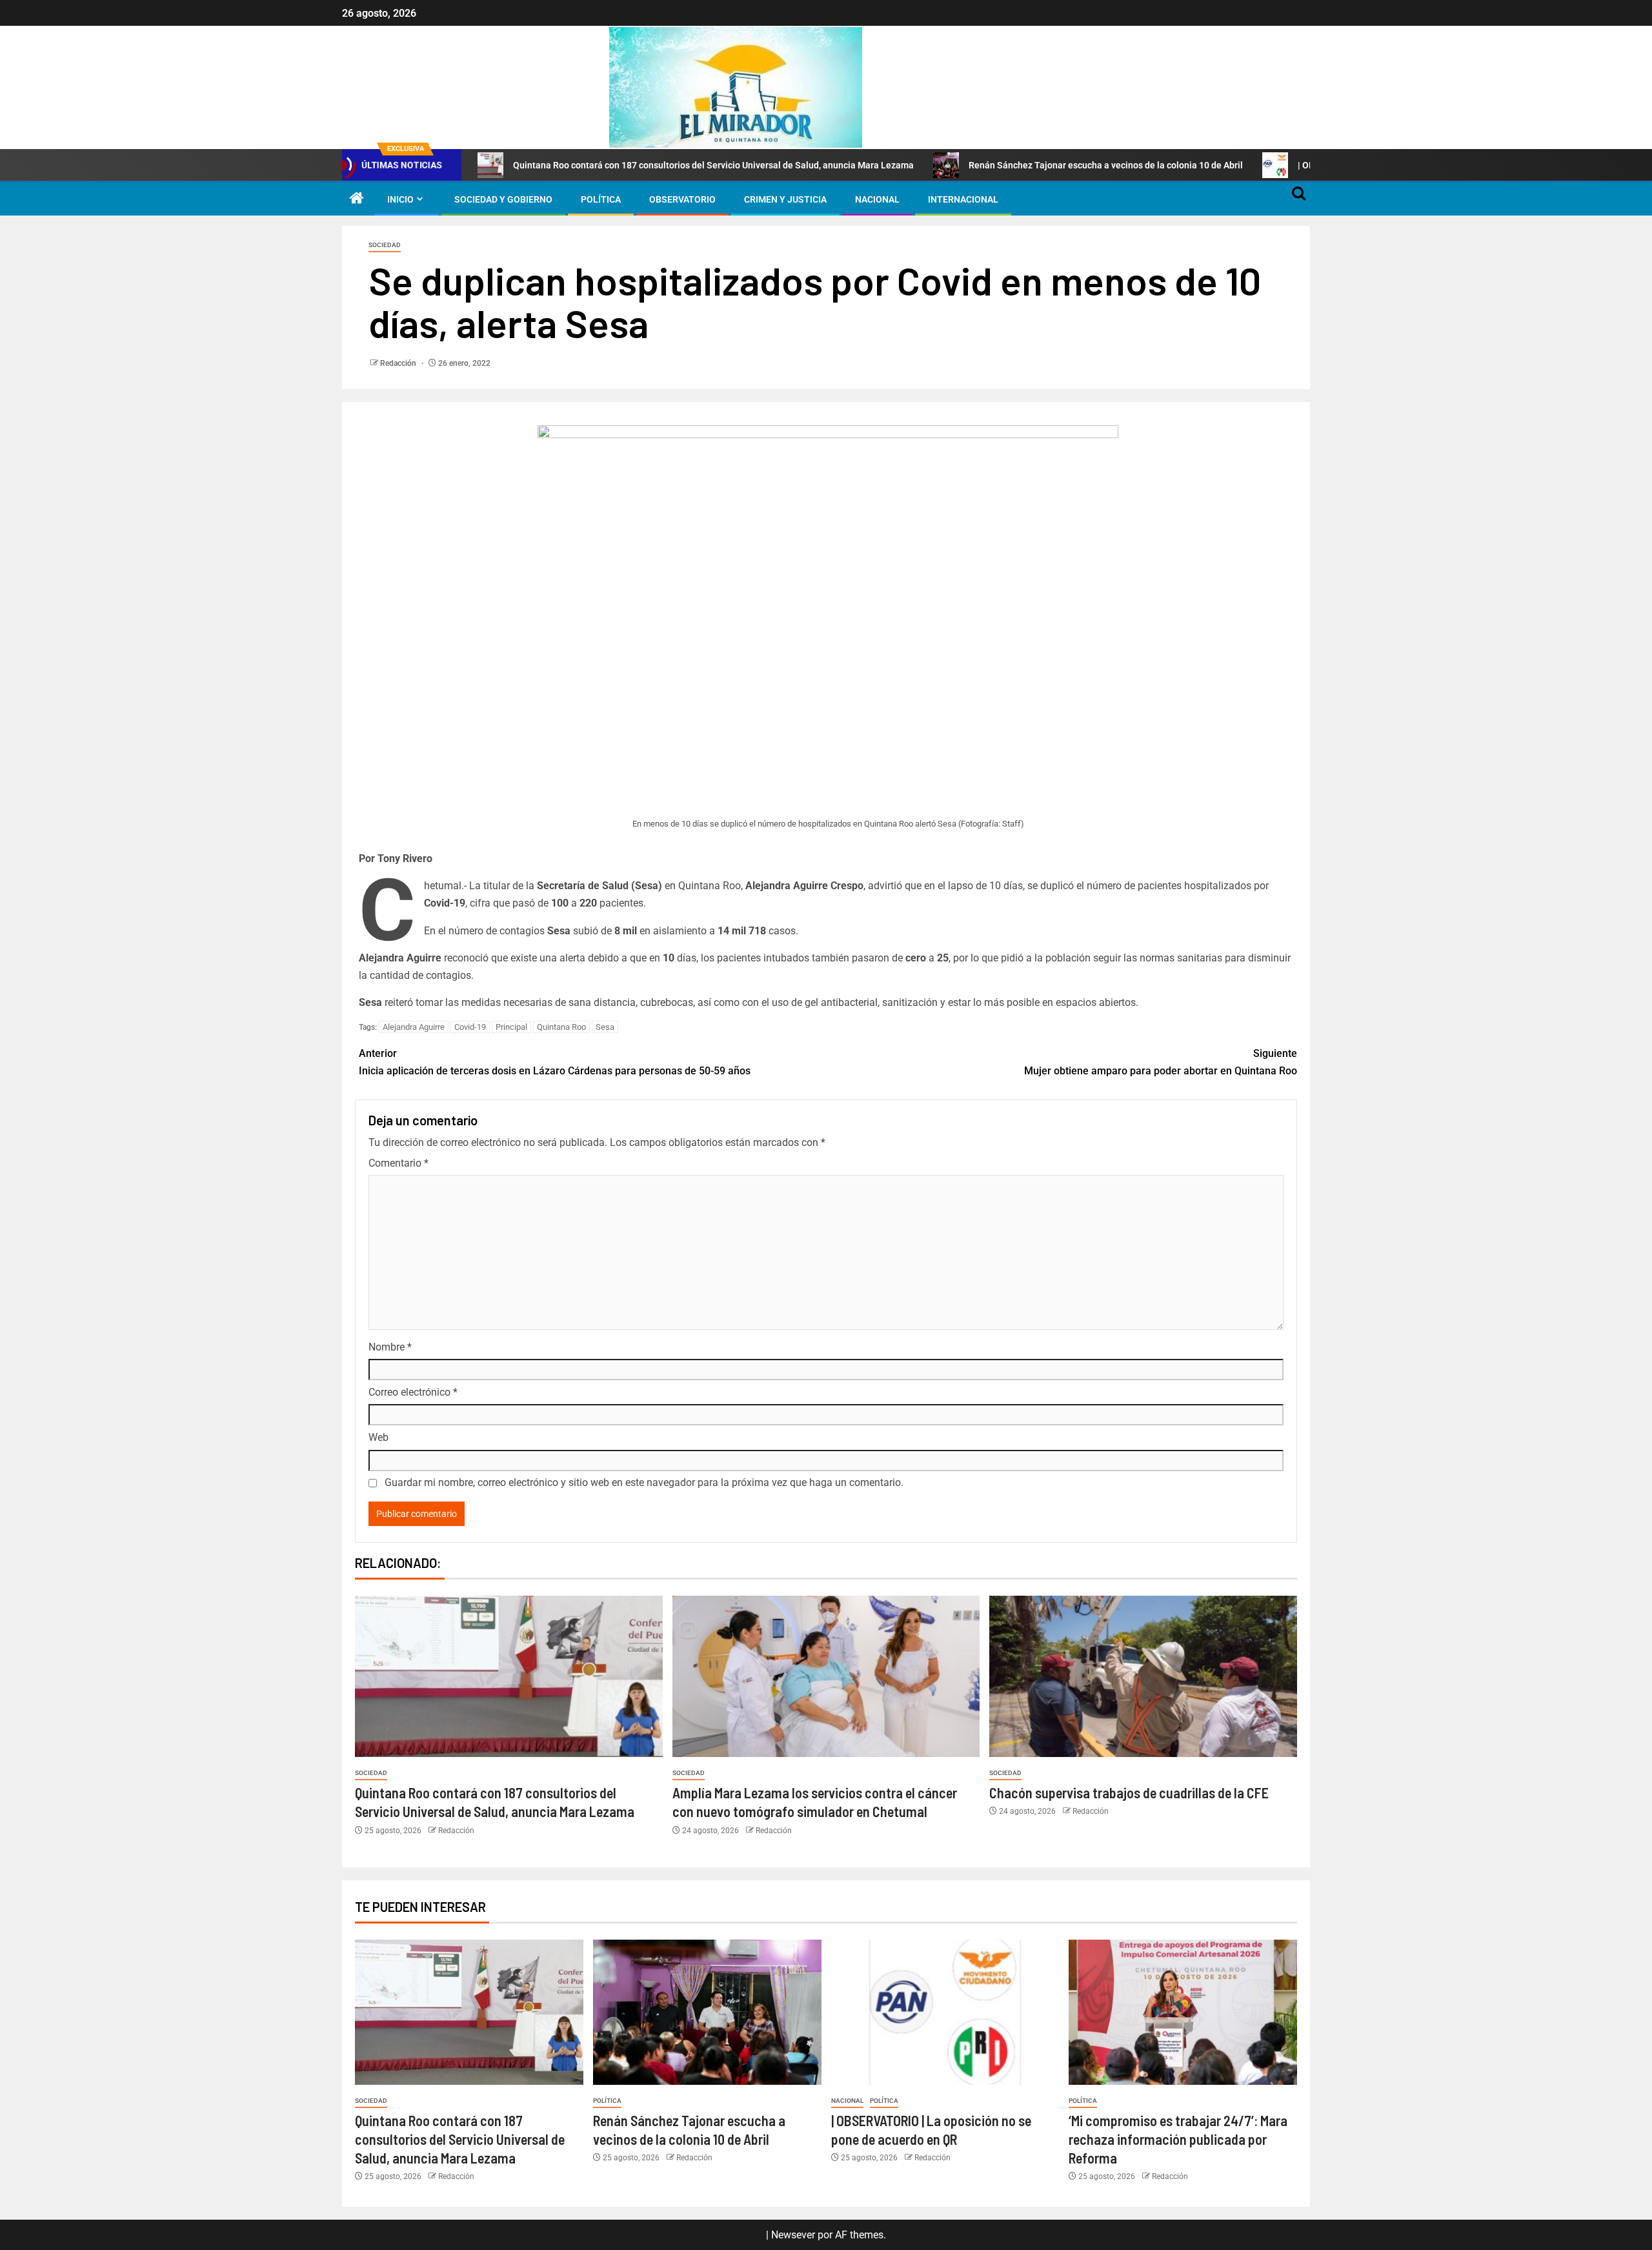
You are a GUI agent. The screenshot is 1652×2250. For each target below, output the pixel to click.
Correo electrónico (413, 1392)
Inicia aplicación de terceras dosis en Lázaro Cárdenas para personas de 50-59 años (555, 1062)
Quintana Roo (561, 1027)
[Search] (1299, 199)
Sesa (605, 1027)
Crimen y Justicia (785, 199)
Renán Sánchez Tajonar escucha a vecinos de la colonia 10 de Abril (1106, 165)
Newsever (793, 2235)
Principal (511, 1027)
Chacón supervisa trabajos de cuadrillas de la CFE (1129, 1793)
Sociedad (385, 245)
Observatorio (682, 199)
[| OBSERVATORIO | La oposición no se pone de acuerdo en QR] (945, 2012)
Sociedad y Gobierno (503, 199)
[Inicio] (357, 199)
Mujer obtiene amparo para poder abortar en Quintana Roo (1161, 1062)
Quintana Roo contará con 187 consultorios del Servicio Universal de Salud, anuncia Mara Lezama (713, 165)
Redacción (399, 363)
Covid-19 (470, 1027)
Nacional (877, 199)
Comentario (398, 1163)
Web (378, 1437)
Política (601, 199)
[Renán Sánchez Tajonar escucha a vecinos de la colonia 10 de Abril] (707, 2012)
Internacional (963, 199)
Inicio (400, 199)
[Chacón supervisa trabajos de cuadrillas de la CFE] (1143, 1676)
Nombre (390, 1347)
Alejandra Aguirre (414, 1027)
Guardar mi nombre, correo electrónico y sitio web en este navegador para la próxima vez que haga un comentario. (644, 1482)
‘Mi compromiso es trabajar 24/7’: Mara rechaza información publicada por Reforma (1178, 2139)
